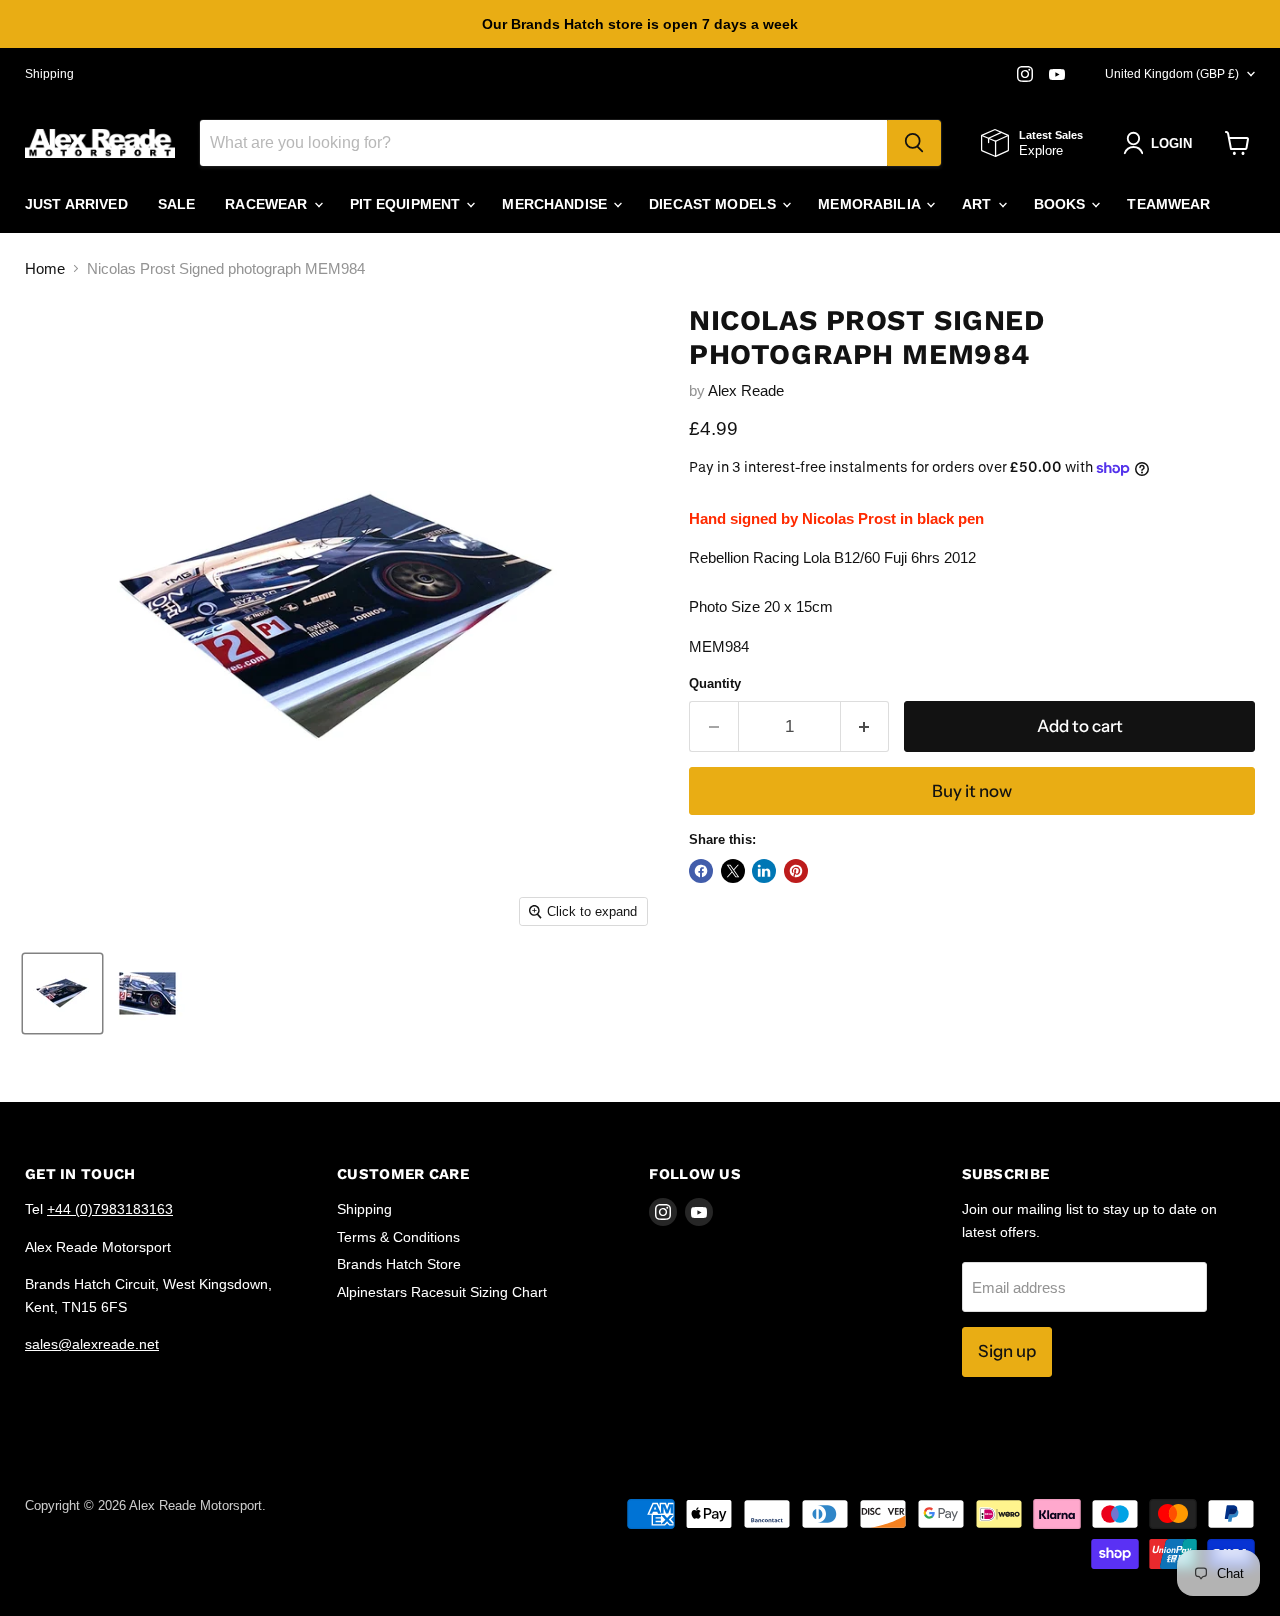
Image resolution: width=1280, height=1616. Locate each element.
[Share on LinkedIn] (764, 871)
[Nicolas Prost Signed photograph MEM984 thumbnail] (62, 993)
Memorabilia (871, 204)
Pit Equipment (407, 204)
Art (979, 204)
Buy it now (972, 791)
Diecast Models (714, 204)
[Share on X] (733, 871)
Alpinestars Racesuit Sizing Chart (442, 1292)
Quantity (715, 683)
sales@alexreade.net (92, 1344)
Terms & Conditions (398, 1237)
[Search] (914, 143)
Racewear (268, 204)
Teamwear (1168, 204)
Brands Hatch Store (399, 1264)
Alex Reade (746, 390)
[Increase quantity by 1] (865, 726)
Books (1062, 204)
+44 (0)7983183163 (110, 1209)
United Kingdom (1172, 74)
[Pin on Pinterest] (796, 871)
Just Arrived (76, 204)
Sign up (1007, 1351)
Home (45, 268)
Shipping (49, 74)
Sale (177, 204)
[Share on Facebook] (701, 871)
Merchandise (556, 204)
